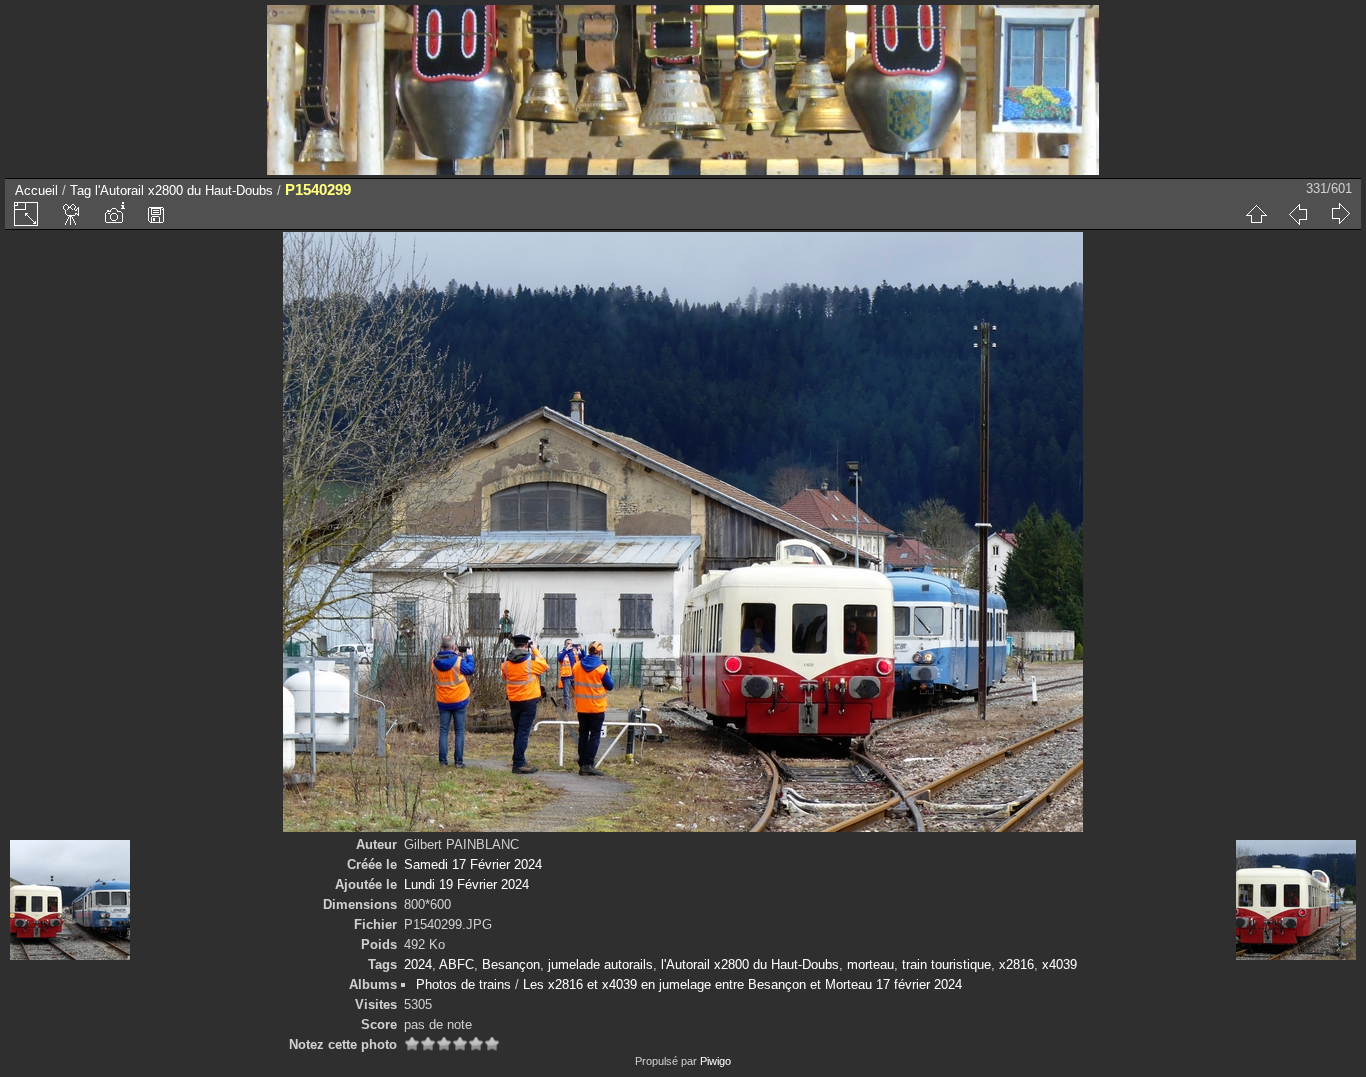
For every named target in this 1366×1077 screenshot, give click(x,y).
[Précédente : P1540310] (1298, 214)
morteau (870, 964)
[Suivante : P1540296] (1340, 214)
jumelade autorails (600, 964)
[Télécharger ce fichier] (156, 214)
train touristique (946, 964)
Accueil (36, 190)
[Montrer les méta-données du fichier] (114, 214)
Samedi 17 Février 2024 (473, 864)
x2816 (1016, 964)
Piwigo (715, 1061)
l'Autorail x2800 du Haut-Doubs (184, 190)
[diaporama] (72, 214)
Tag (80, 190)
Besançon (511, 964)
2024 (418, 964)
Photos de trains (463, 984)
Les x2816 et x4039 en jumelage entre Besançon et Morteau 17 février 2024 (742, 984)
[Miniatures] (1256, 214)
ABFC (456, 964)
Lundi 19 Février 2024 (466, 884)
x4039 (1059, 964)
